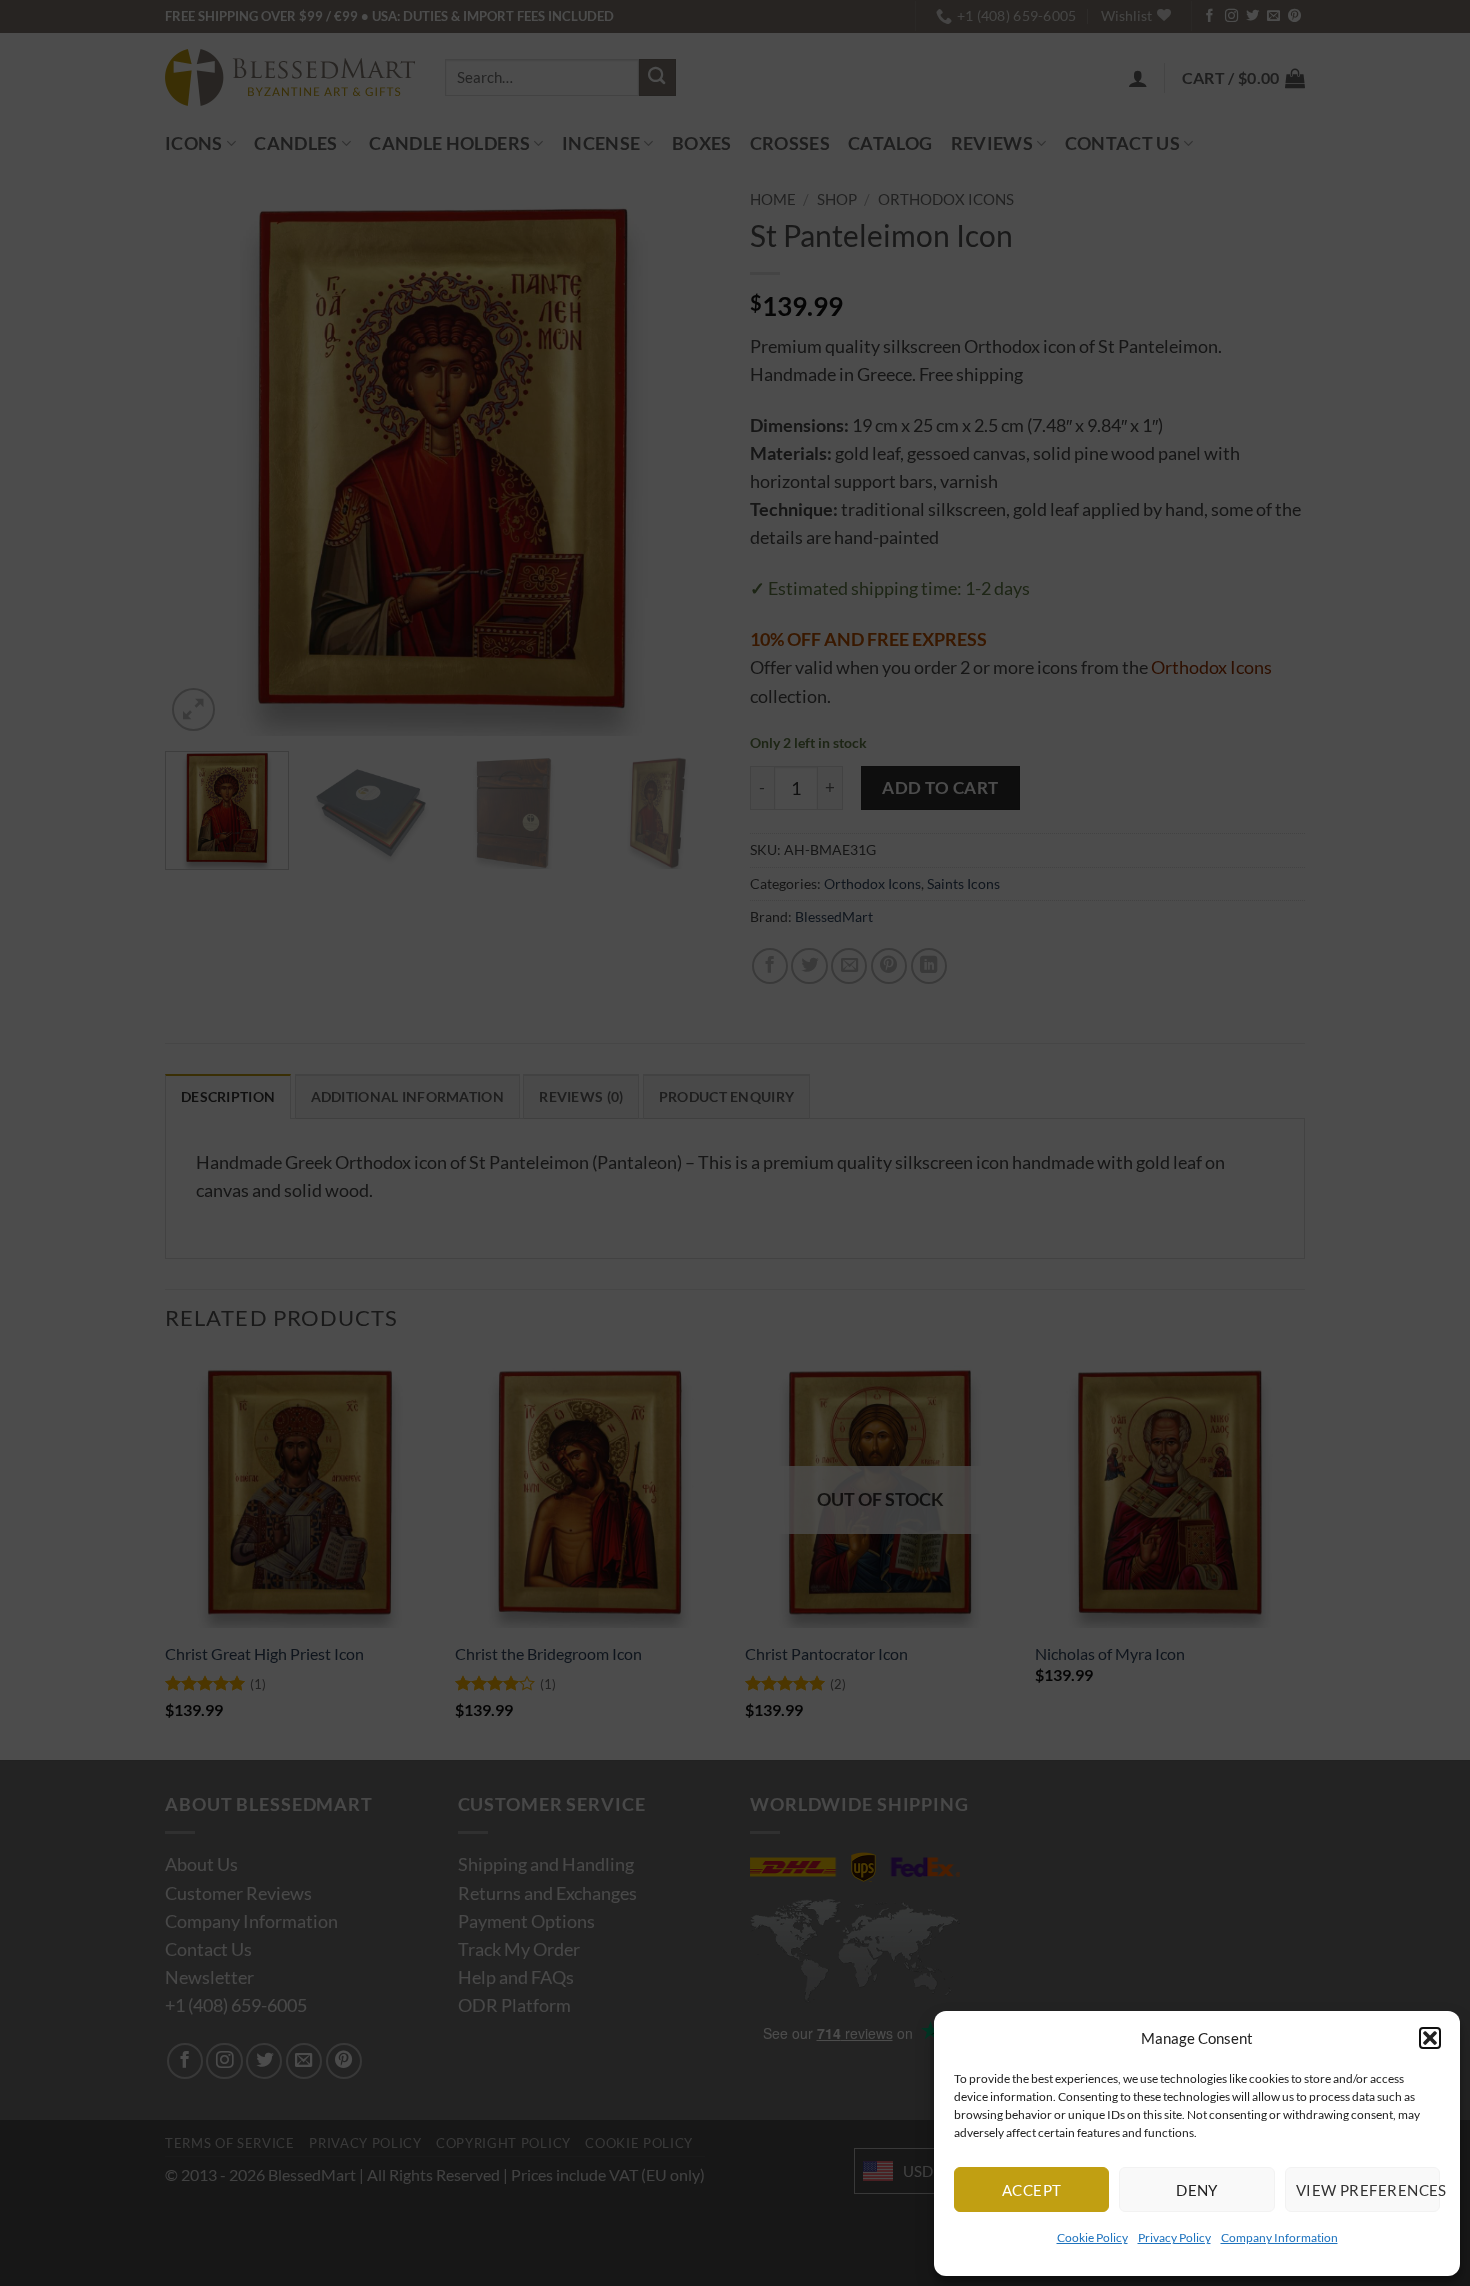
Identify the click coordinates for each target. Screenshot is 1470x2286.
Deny (1197, 2190)
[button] (1430, 2038)
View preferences (1368, 2190)
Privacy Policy (1174, 2237)
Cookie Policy (1092, 2237)
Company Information (1279, 2237)
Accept (1032, 2190)
